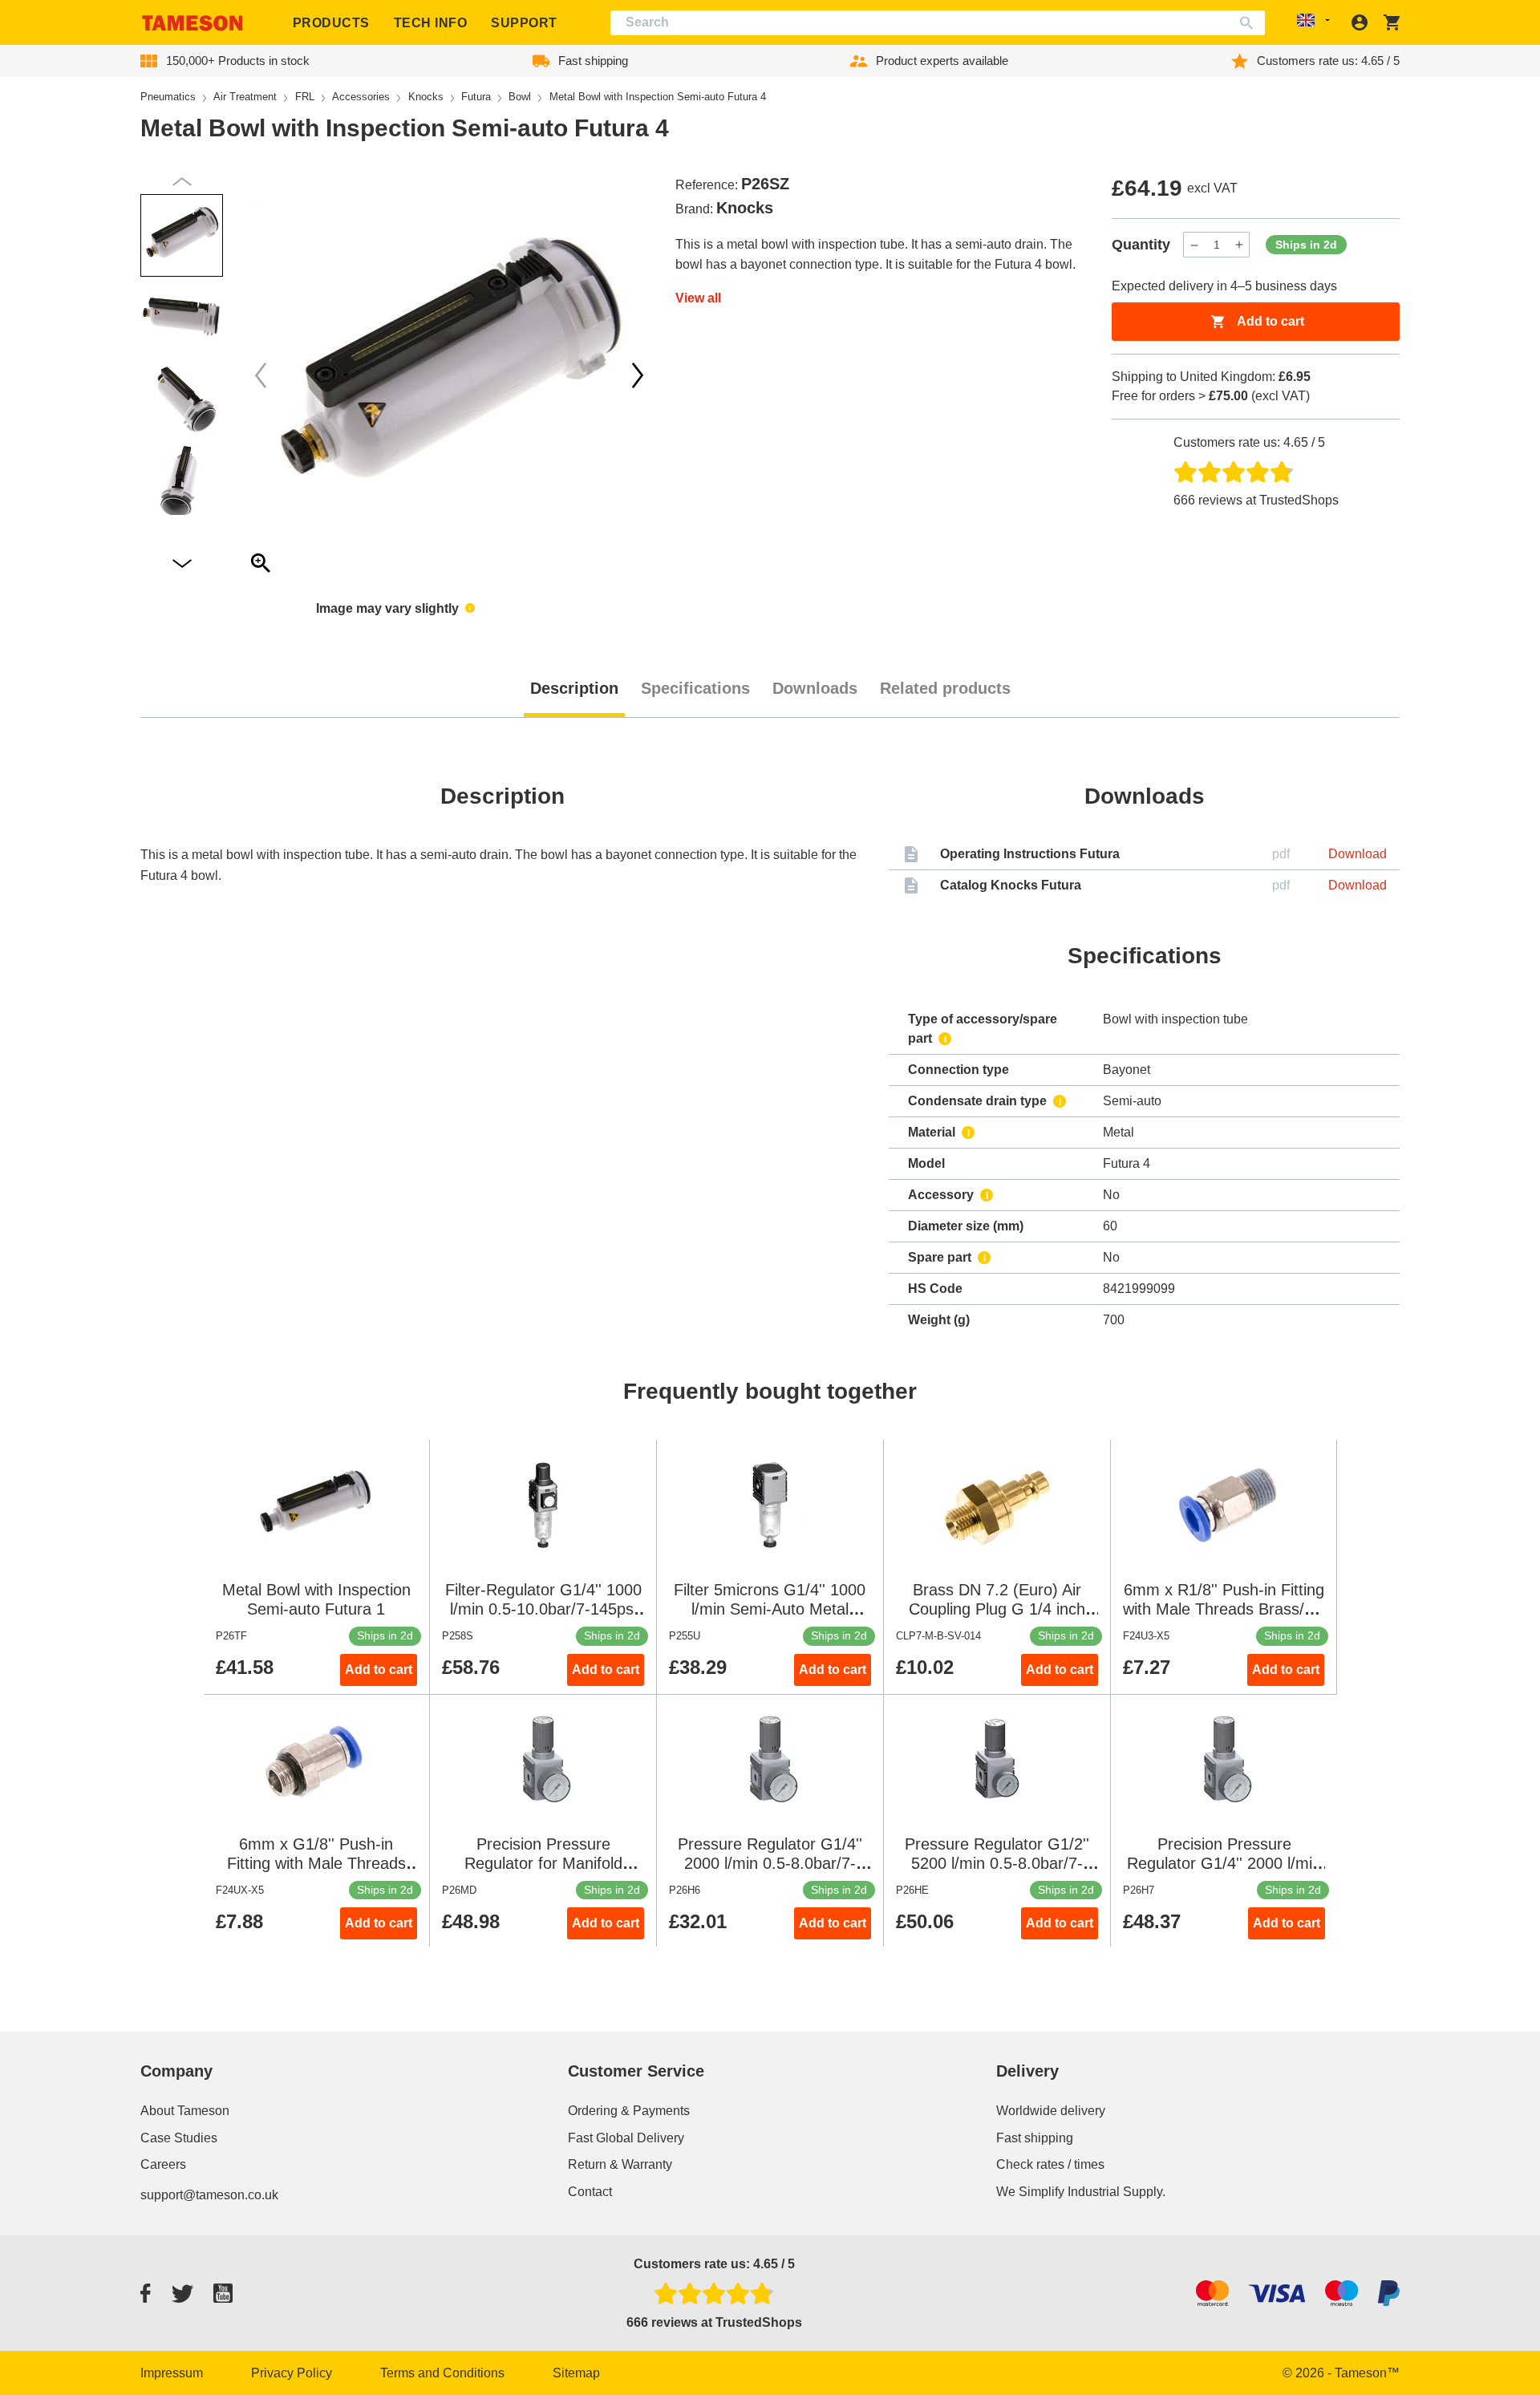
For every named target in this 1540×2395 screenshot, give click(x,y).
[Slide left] (638, 375)
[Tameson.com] (192, 23)
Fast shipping (1035, 2138)
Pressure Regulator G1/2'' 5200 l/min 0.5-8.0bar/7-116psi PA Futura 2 (997, 1863)
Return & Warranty (620, 2164)
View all (698, 298)
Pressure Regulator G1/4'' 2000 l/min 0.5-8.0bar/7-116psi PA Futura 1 (770, 1863)
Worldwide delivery (1051, 2111)
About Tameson (185, 2111)
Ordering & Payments (629, 2111)
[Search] (1250, 23)
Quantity (1141, 245)
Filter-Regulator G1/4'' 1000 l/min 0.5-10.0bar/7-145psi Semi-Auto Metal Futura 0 (543, 1609)
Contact (590, 2192)
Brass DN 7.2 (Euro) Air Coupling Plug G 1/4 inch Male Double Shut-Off (997, 1609)
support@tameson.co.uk (209, 2195)
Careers (163, 2164)
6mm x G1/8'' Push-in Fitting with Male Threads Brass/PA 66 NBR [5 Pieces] (316, 1863)
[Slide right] (261, 375)
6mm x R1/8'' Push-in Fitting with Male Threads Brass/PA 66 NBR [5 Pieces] (1224, 1609)
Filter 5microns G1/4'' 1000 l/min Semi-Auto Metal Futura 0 (770, 1609)
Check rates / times (1050, 2164)
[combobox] (938, 23)
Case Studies (179, 2138)
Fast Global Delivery (626, 2138)
